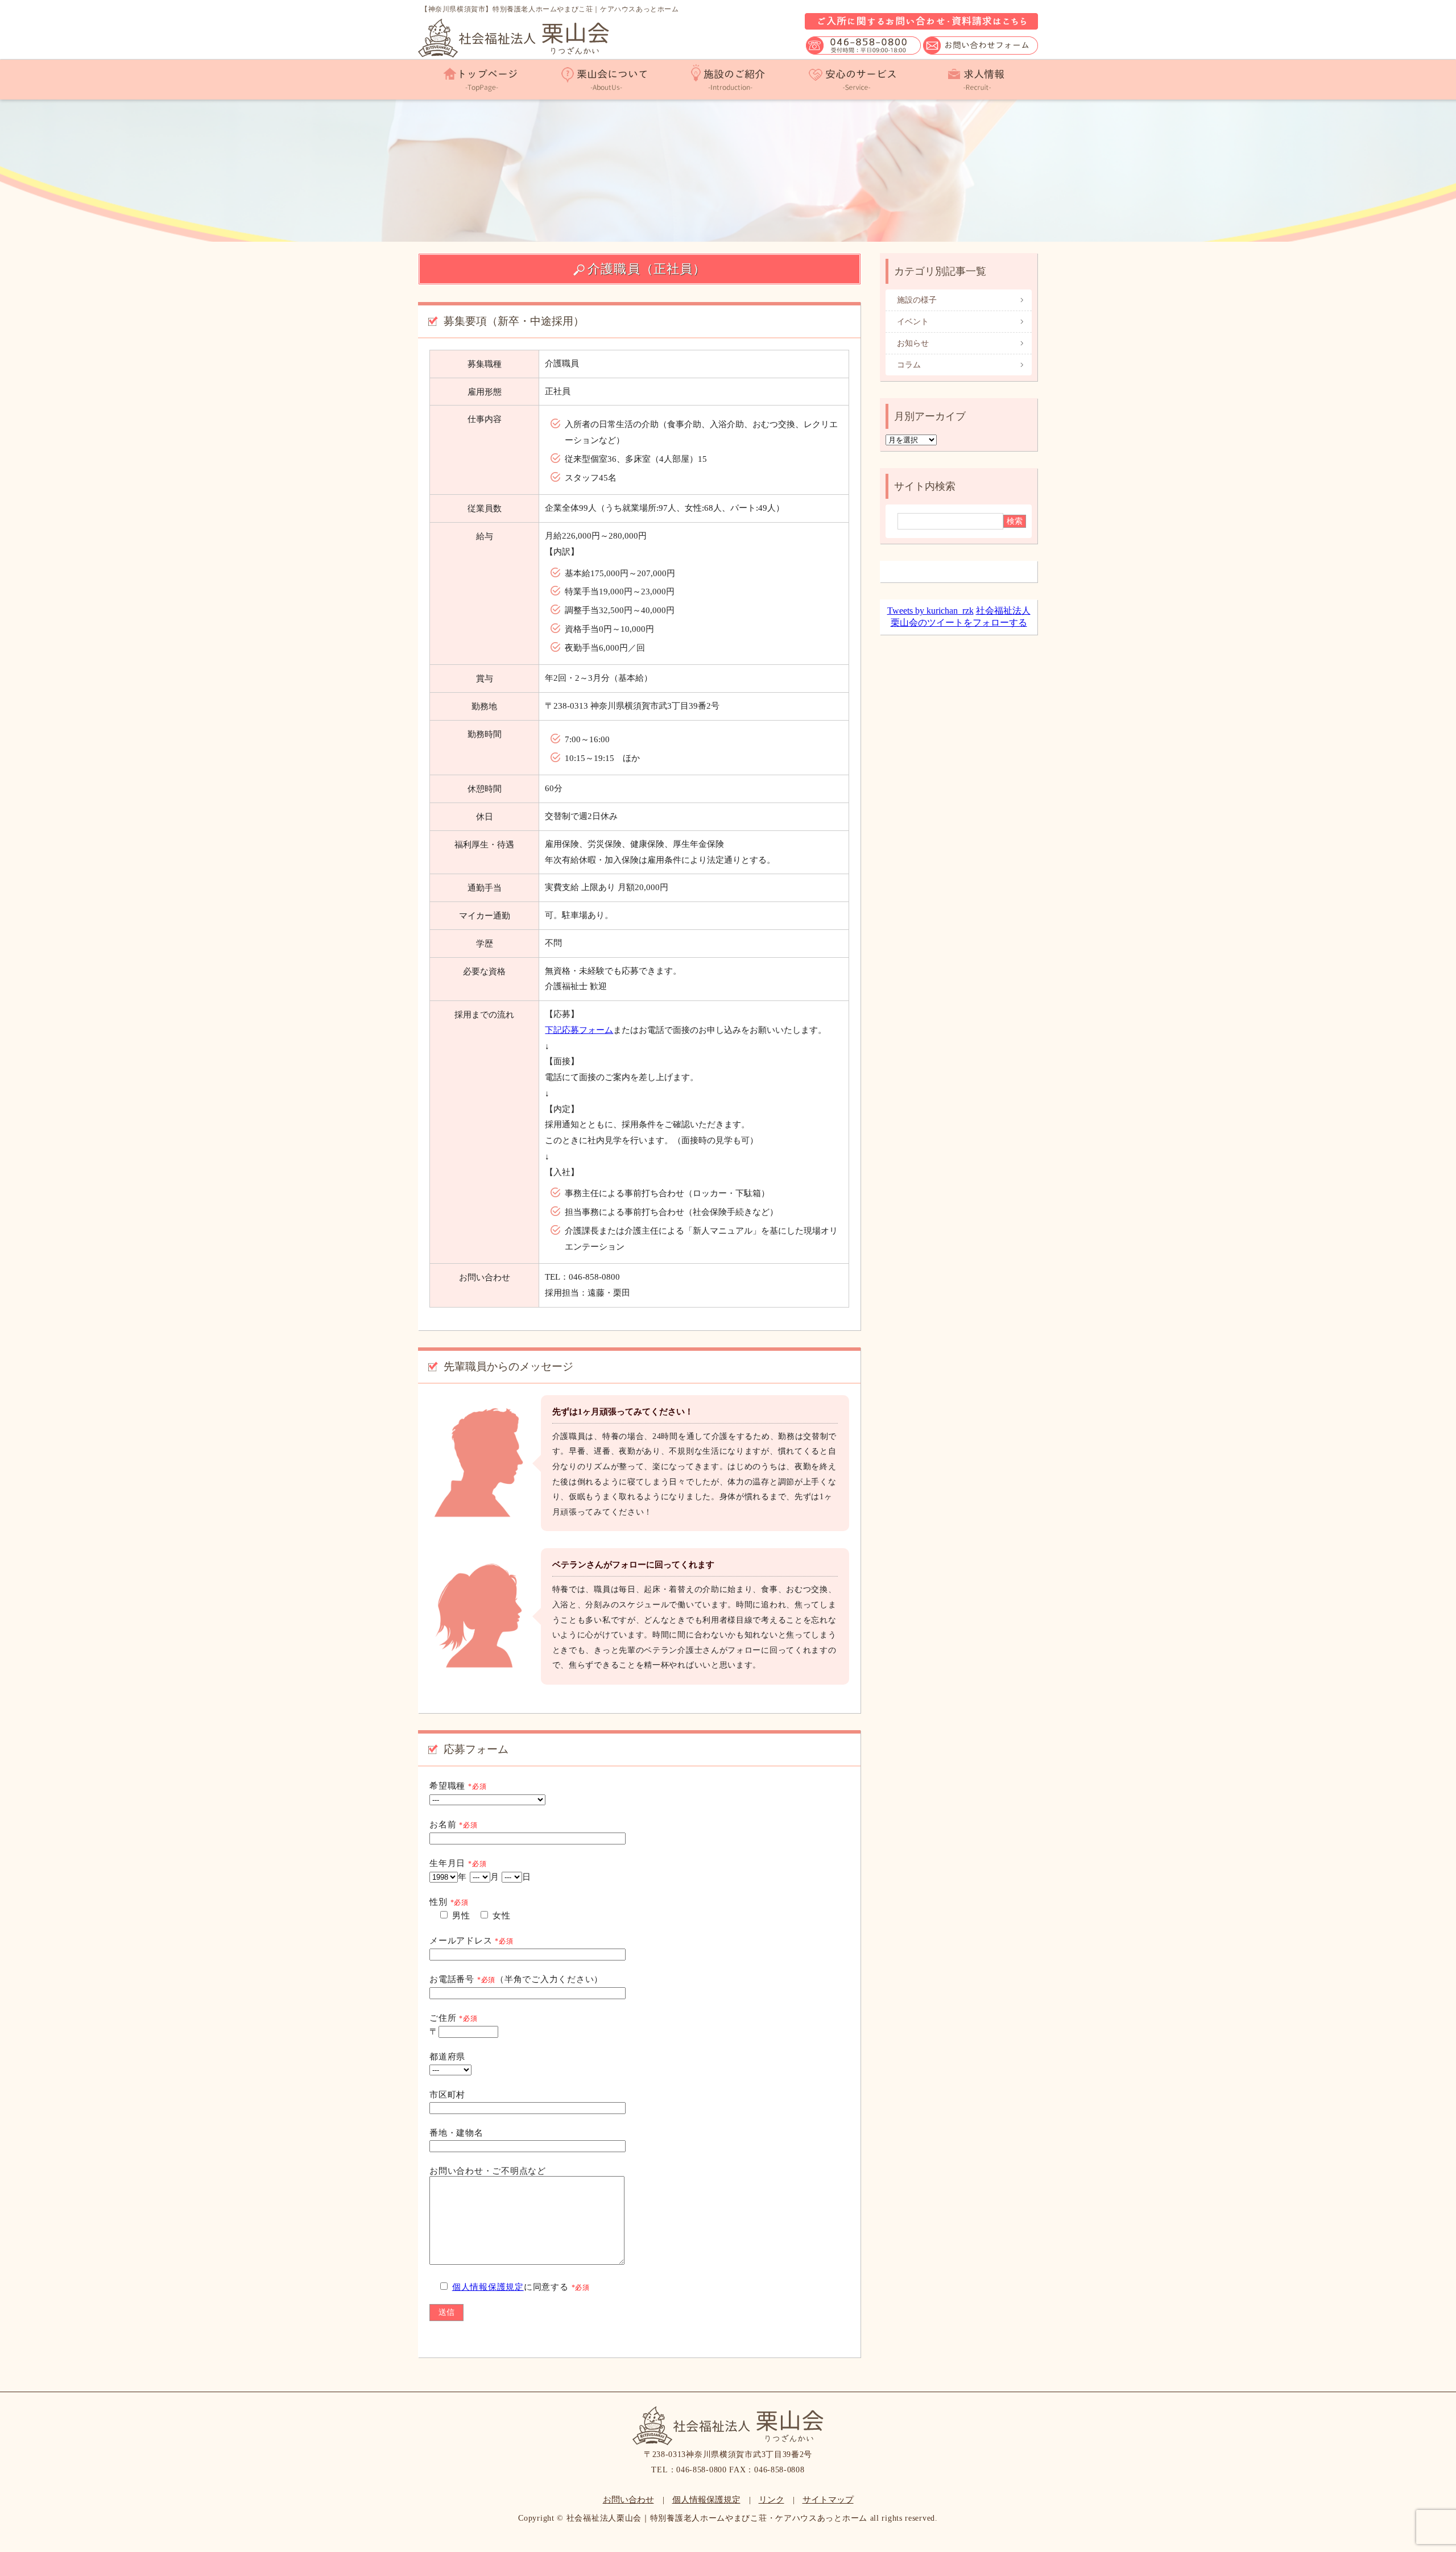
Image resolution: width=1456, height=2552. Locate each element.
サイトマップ (828, 2500)
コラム (909, 365)
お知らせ (913, 343)
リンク (772, 2500)
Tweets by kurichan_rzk (930, 611)
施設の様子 (917, 300)
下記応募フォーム (579, 1030)
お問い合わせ (628, 2500)
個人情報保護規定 (488, 2287)
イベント (913, 322)
